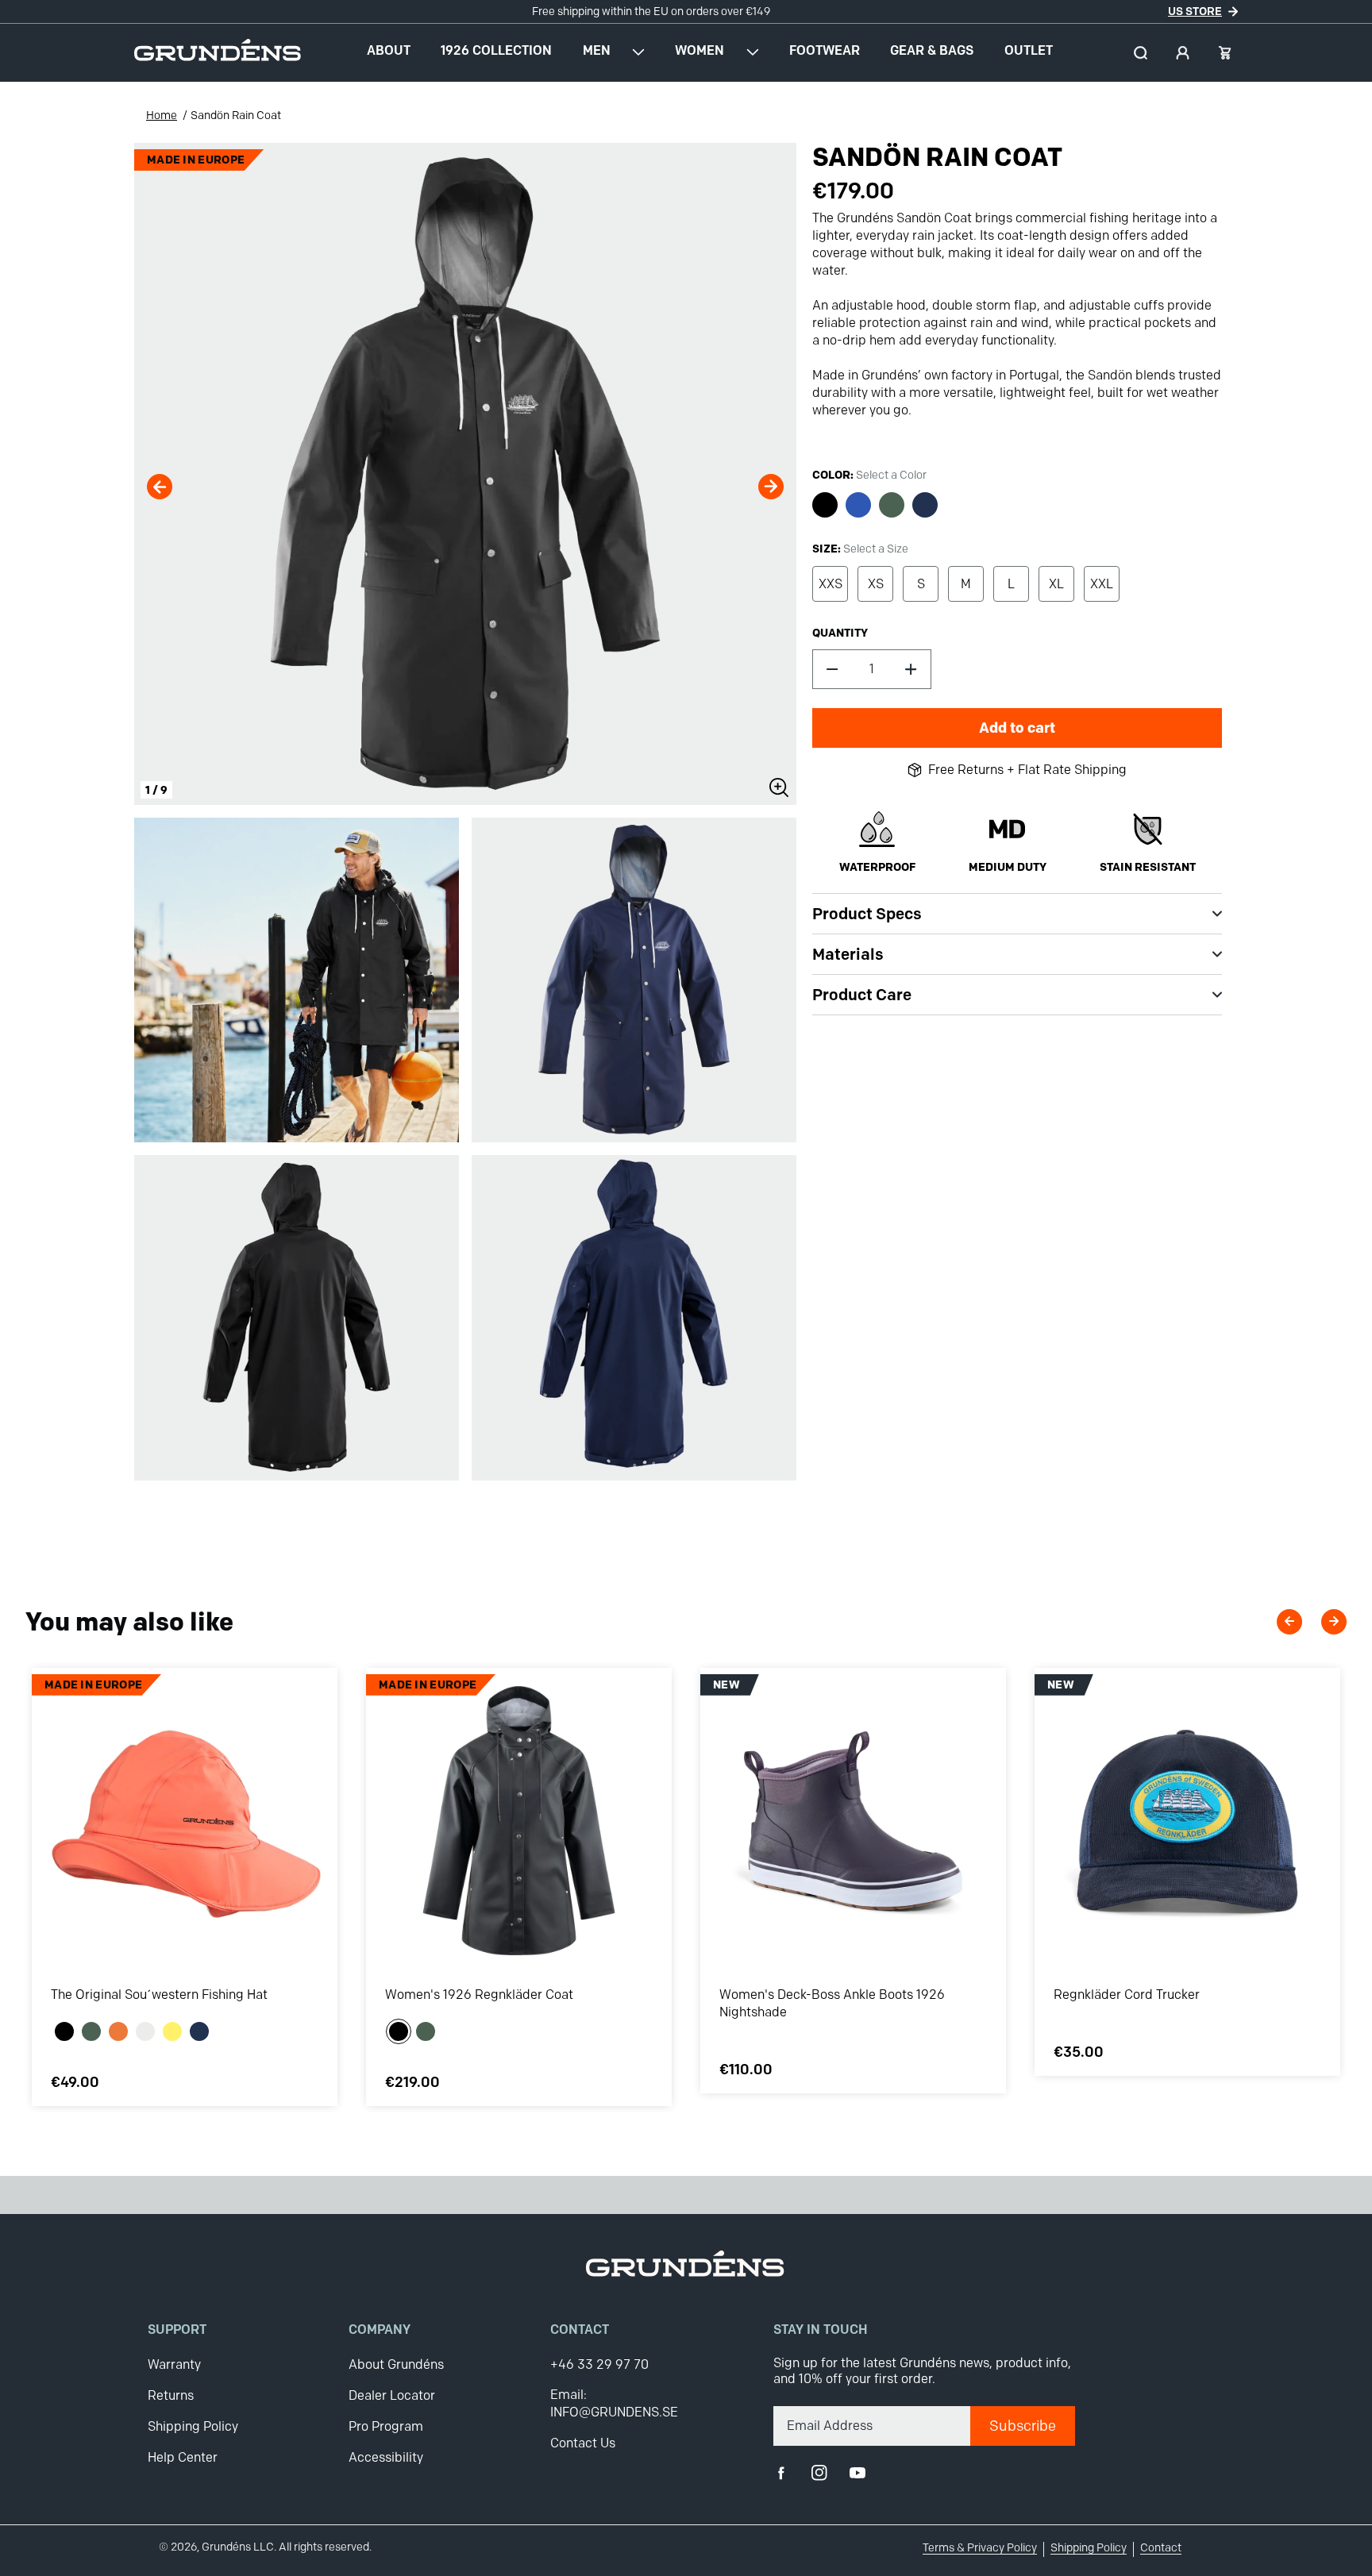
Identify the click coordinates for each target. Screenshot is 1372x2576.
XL (1056, 584)
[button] (1141, 53)
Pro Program (386, 2426)
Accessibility (386, 2457)
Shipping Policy (193, 2426)
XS (876, 584)
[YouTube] (857, 2473)
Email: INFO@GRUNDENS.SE (614, 2403)
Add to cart (1017, 728)
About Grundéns (396, 2364)
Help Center (183, 2457)
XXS (831, 584)
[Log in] (1183, 53)
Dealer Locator (392, 2395)
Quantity (840, 633)
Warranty (174, 2364)
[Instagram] (819, 2473)
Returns (171, 2395)
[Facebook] (781, 2473)
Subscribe (1023, 2426)
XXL (1102, 584)
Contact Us (583, 2443)
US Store (1195, 11)
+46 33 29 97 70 (599, 2364)
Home (162, 116)
